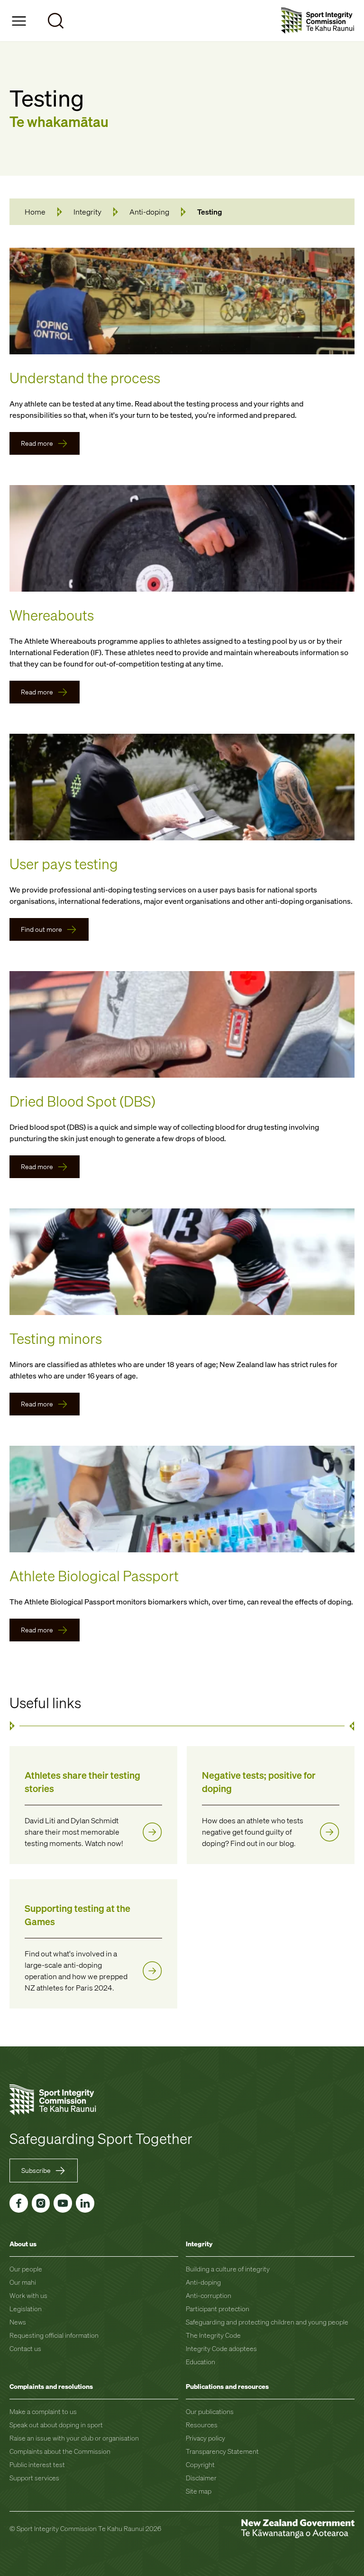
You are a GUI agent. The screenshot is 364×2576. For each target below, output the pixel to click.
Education (200, 2362)
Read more (37, 443)
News (18, 2322)
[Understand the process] (182, 301)
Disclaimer (201, 2478)
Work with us (28, 2295)
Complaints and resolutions (51, 2386)
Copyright (200, 2464)
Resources (202, 2425)
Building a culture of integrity (228, 2269)
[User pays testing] (182, 787)
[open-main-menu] (19, 21)
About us (23, 2244)
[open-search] (56, 21)
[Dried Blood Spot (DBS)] (182, 1024)
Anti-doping (149, 212)
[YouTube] (63, 2203)
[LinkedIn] (85, 2203)
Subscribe (36, 2170)
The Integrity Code (213, 2335)
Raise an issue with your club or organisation (74, 2438)
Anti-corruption (209, 2295)
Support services (34, 2478)
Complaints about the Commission (60, 2451)
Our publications (210, 2411)
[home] (318, 21)
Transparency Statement (222, 2451)
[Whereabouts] (182, 538)
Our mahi (23, 2282)
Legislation (26, 2309)
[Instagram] (41, 2203)
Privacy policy (205, 2438)
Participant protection (218, 2309)
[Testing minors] (182, 1262)
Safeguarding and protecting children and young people (267, 2322)
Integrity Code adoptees (221, 2348)
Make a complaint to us (43, 2411)
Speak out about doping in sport (56, 2425)
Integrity (87, 212)
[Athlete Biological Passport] (182, 1499)
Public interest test (37, 2464)
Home (35, 212)
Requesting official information (54, 2335)
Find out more (41, 929)
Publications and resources (227, 2386)
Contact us (25, 2348)
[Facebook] (19, 2203)
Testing (210, 212)
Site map (199, 2491)
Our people (26, 2269)
